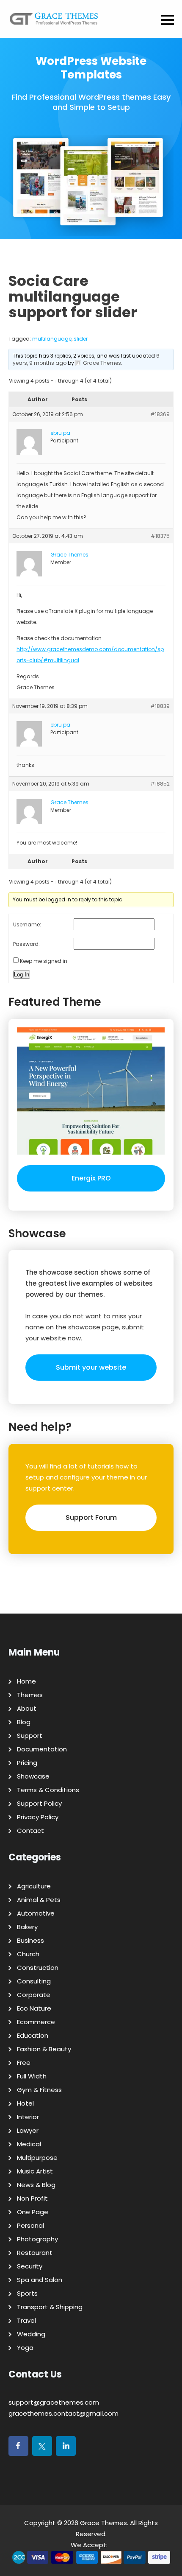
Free (24, 2063)
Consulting (34, 1981)
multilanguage (52, 339)
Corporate (34, 1995)
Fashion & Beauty (44, 2049)
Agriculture (34, 1886)
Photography (37, 2239)
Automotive (36, 1913)
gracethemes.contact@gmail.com (63, 2413)
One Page (33, 2212)
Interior (28, 2117)
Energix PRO (91, 1178)
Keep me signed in (44, 961)
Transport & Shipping (50, 2307)
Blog (24, 1722)
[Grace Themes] (54, 22)
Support (30, 1736)
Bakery (27, 1927)
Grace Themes (103, 2523)
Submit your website (91, 1367)
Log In (22, 975)
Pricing (27, 1763)
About (27, 1708)
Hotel (25, 2103)
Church (28, 1954)
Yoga (25, 2348)
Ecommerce (36, 2022)
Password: (26, 944)
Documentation (42, 1749)
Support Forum (91, 1517)
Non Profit (32, 2198)
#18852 (160, 784)
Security (30, 2266)
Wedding (31, 2334)
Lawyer (28, 2130)
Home (26, 1681)
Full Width (32, 2076)
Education (33, 2035)
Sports (27, 2293)
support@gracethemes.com (54, 2402)
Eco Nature (34, 2008)
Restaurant (35, 2253)
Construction (38, 1968)
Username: (27, 924)
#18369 (160, 414)
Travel (26, 2320)
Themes (30, 1695)
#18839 (160, 706)
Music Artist (35, 2171)
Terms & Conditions (48, 1790)
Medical (29, 2144)
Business (30, 1940)
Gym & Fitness (39, 2090)
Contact (30, 1831)
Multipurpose (37, 2158)
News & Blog (36, 2185)
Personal (30, 2225)
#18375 (160, 536)
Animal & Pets (39, 1900)
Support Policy (39, 1803)
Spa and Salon (40, 2280)
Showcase (33, 1776)
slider (81, 339)
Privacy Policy (38, 1817)
